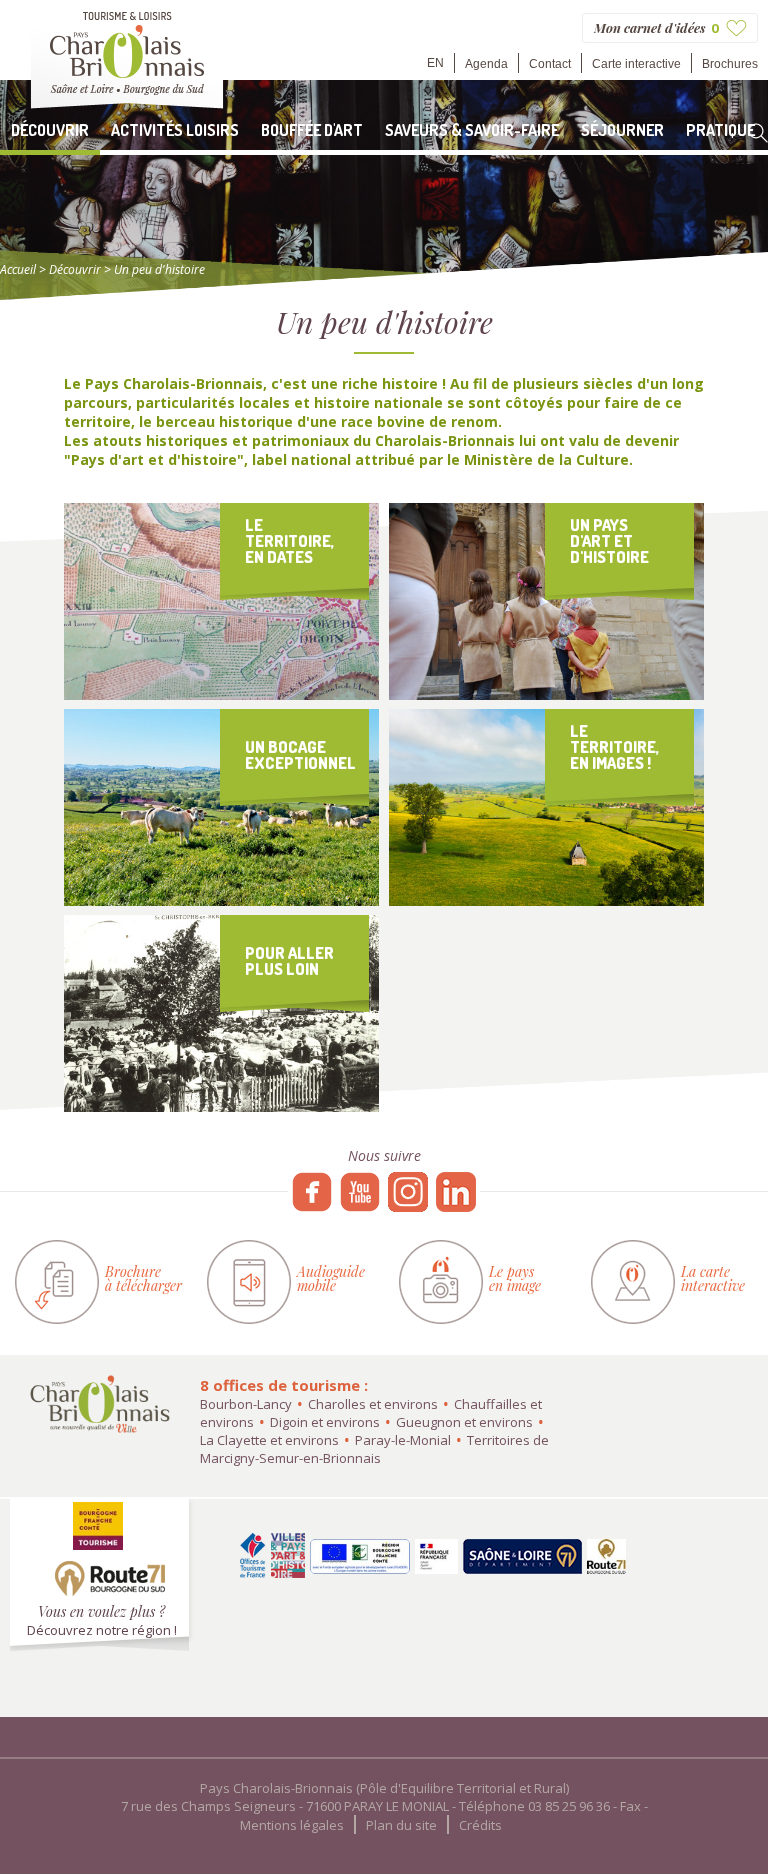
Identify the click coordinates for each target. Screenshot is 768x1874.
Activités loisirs (175, 130)
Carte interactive (636, 64)
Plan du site (401, 1825)
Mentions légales (292, 1825)
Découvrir (50, 130)
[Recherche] (758, 133)
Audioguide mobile (331, 1278)
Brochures (730, 64)
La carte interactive (713, 1278)
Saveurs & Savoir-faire (472, 130)
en (435, 63)
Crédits (480, 1825)
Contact (550, 64)
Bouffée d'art (312, 130)
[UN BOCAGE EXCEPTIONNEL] (221, 900)
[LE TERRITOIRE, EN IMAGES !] (546, 900)
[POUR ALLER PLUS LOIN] (221, 1106)
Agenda (486, 64)
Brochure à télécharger (143, 1278)
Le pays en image (515, 1278)
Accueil (18, 269)
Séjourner (622, 130)
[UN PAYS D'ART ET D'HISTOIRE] (546, 694)
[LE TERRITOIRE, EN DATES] (221, 694)
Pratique (720, 130)
